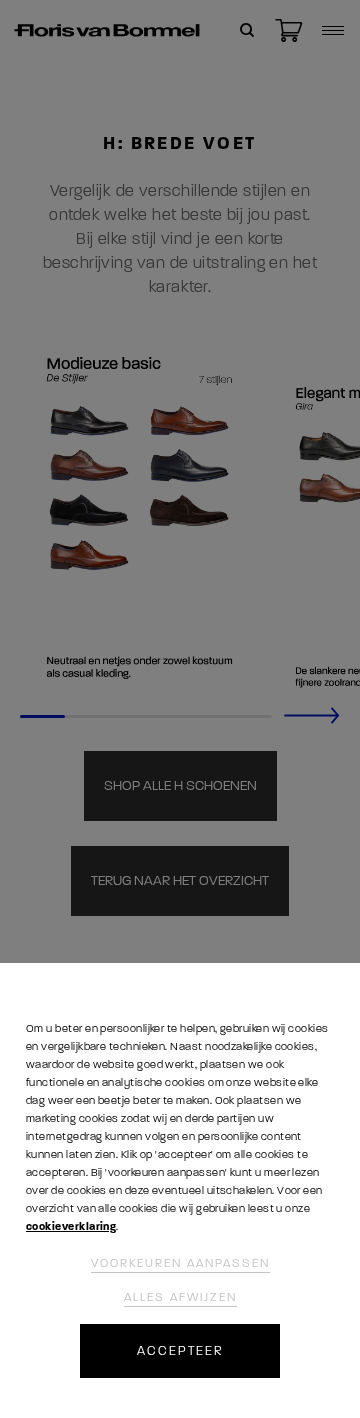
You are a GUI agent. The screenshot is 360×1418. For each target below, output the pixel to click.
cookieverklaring (71, 1226)
